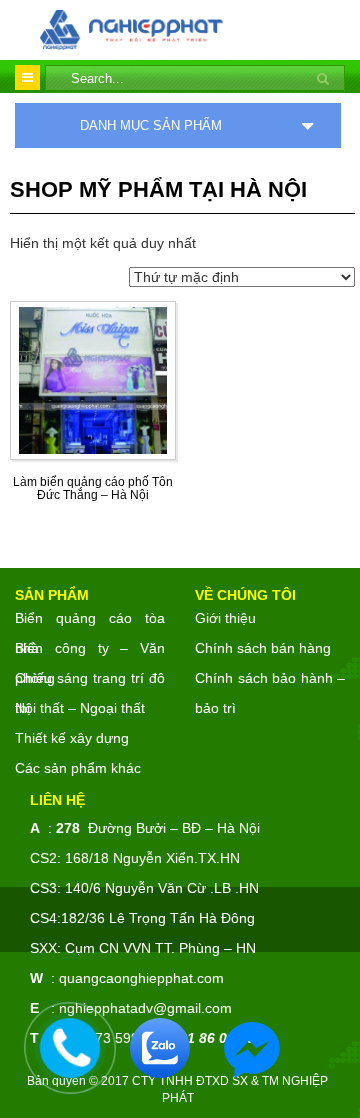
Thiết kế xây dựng (72, 738)
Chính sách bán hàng (263, 648)
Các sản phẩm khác (78, 768)
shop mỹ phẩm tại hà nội (158, 189)
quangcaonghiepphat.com (141, 978)
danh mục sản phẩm (151, 125)
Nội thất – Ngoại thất (80, 708)
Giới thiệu (225, 618)
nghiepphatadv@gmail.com (145, 1008)
